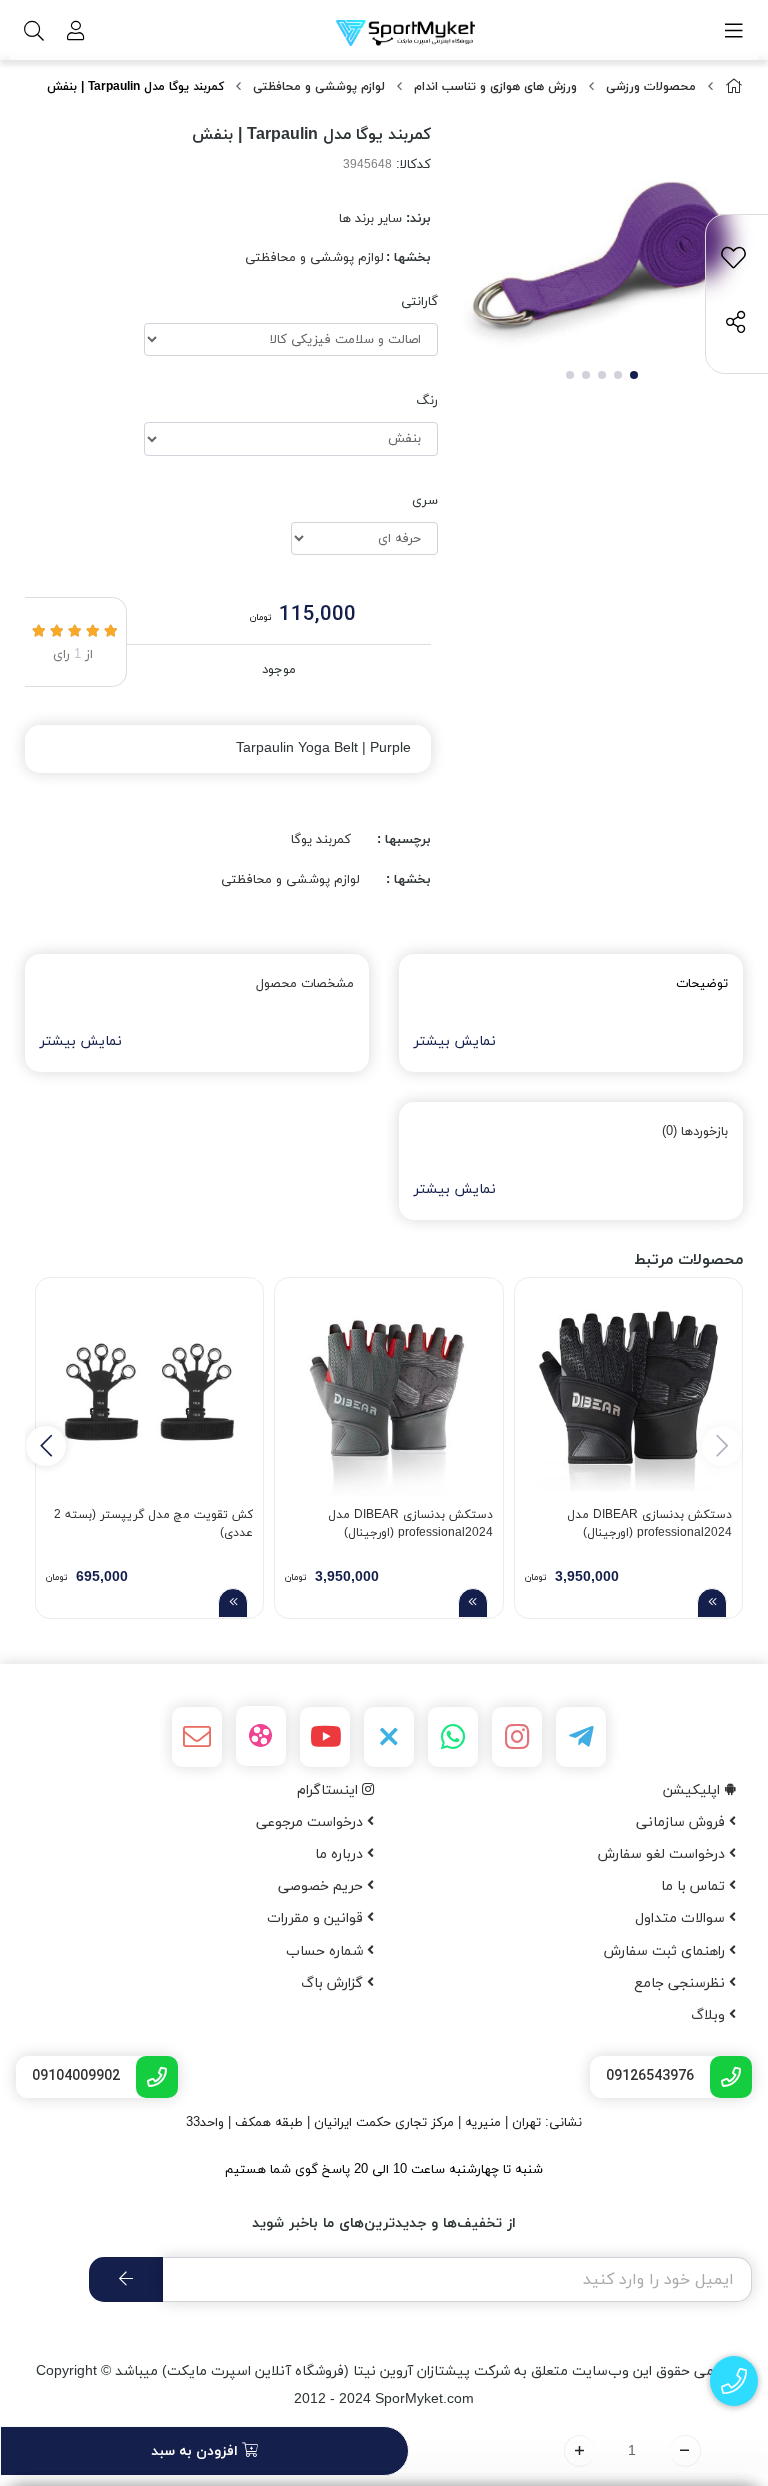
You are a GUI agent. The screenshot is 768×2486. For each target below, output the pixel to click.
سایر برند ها (370, 219)
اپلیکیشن (693, 1790)
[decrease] (685, 2451)
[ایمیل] (197, 1737)
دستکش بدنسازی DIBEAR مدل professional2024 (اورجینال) (649, 1524)
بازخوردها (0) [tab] (695, 1132)
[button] (46, 1446)
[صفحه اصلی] (734, 87)
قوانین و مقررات (317, 1918)
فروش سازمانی (682, 1822)
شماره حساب (326, 1951)
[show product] (712, 1603)
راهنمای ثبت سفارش (666, 1951)
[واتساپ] (453, 1737)
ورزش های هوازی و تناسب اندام (495, 87)
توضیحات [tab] (702, 984)
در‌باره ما (341, 1854)
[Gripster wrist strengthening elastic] (149, 1391)
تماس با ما (695, 1886)
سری (425, 501)
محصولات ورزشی (651, 87)
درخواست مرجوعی (311, 1822)
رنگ (427, 401)
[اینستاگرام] (517, 1737)
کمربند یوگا (321, 840)
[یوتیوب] (325, 1737)
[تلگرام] (581, 1737)
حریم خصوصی (322, 1886)
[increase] (579, 2451)
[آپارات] (261, 1736)
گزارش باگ (334, 1983)
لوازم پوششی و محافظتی (319, 87)
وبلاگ (710, 2015)
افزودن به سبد (196, 2451)
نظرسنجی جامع (681, 1983)
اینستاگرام (329, 1790)
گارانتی (419, 302)
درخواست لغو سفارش (663, 1854)
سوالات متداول (682, 1918)
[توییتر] (389, 1737)
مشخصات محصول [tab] (305, 984)
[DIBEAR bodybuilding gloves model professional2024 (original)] (628, 1391)
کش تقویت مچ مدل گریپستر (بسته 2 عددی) (153, 1524)
